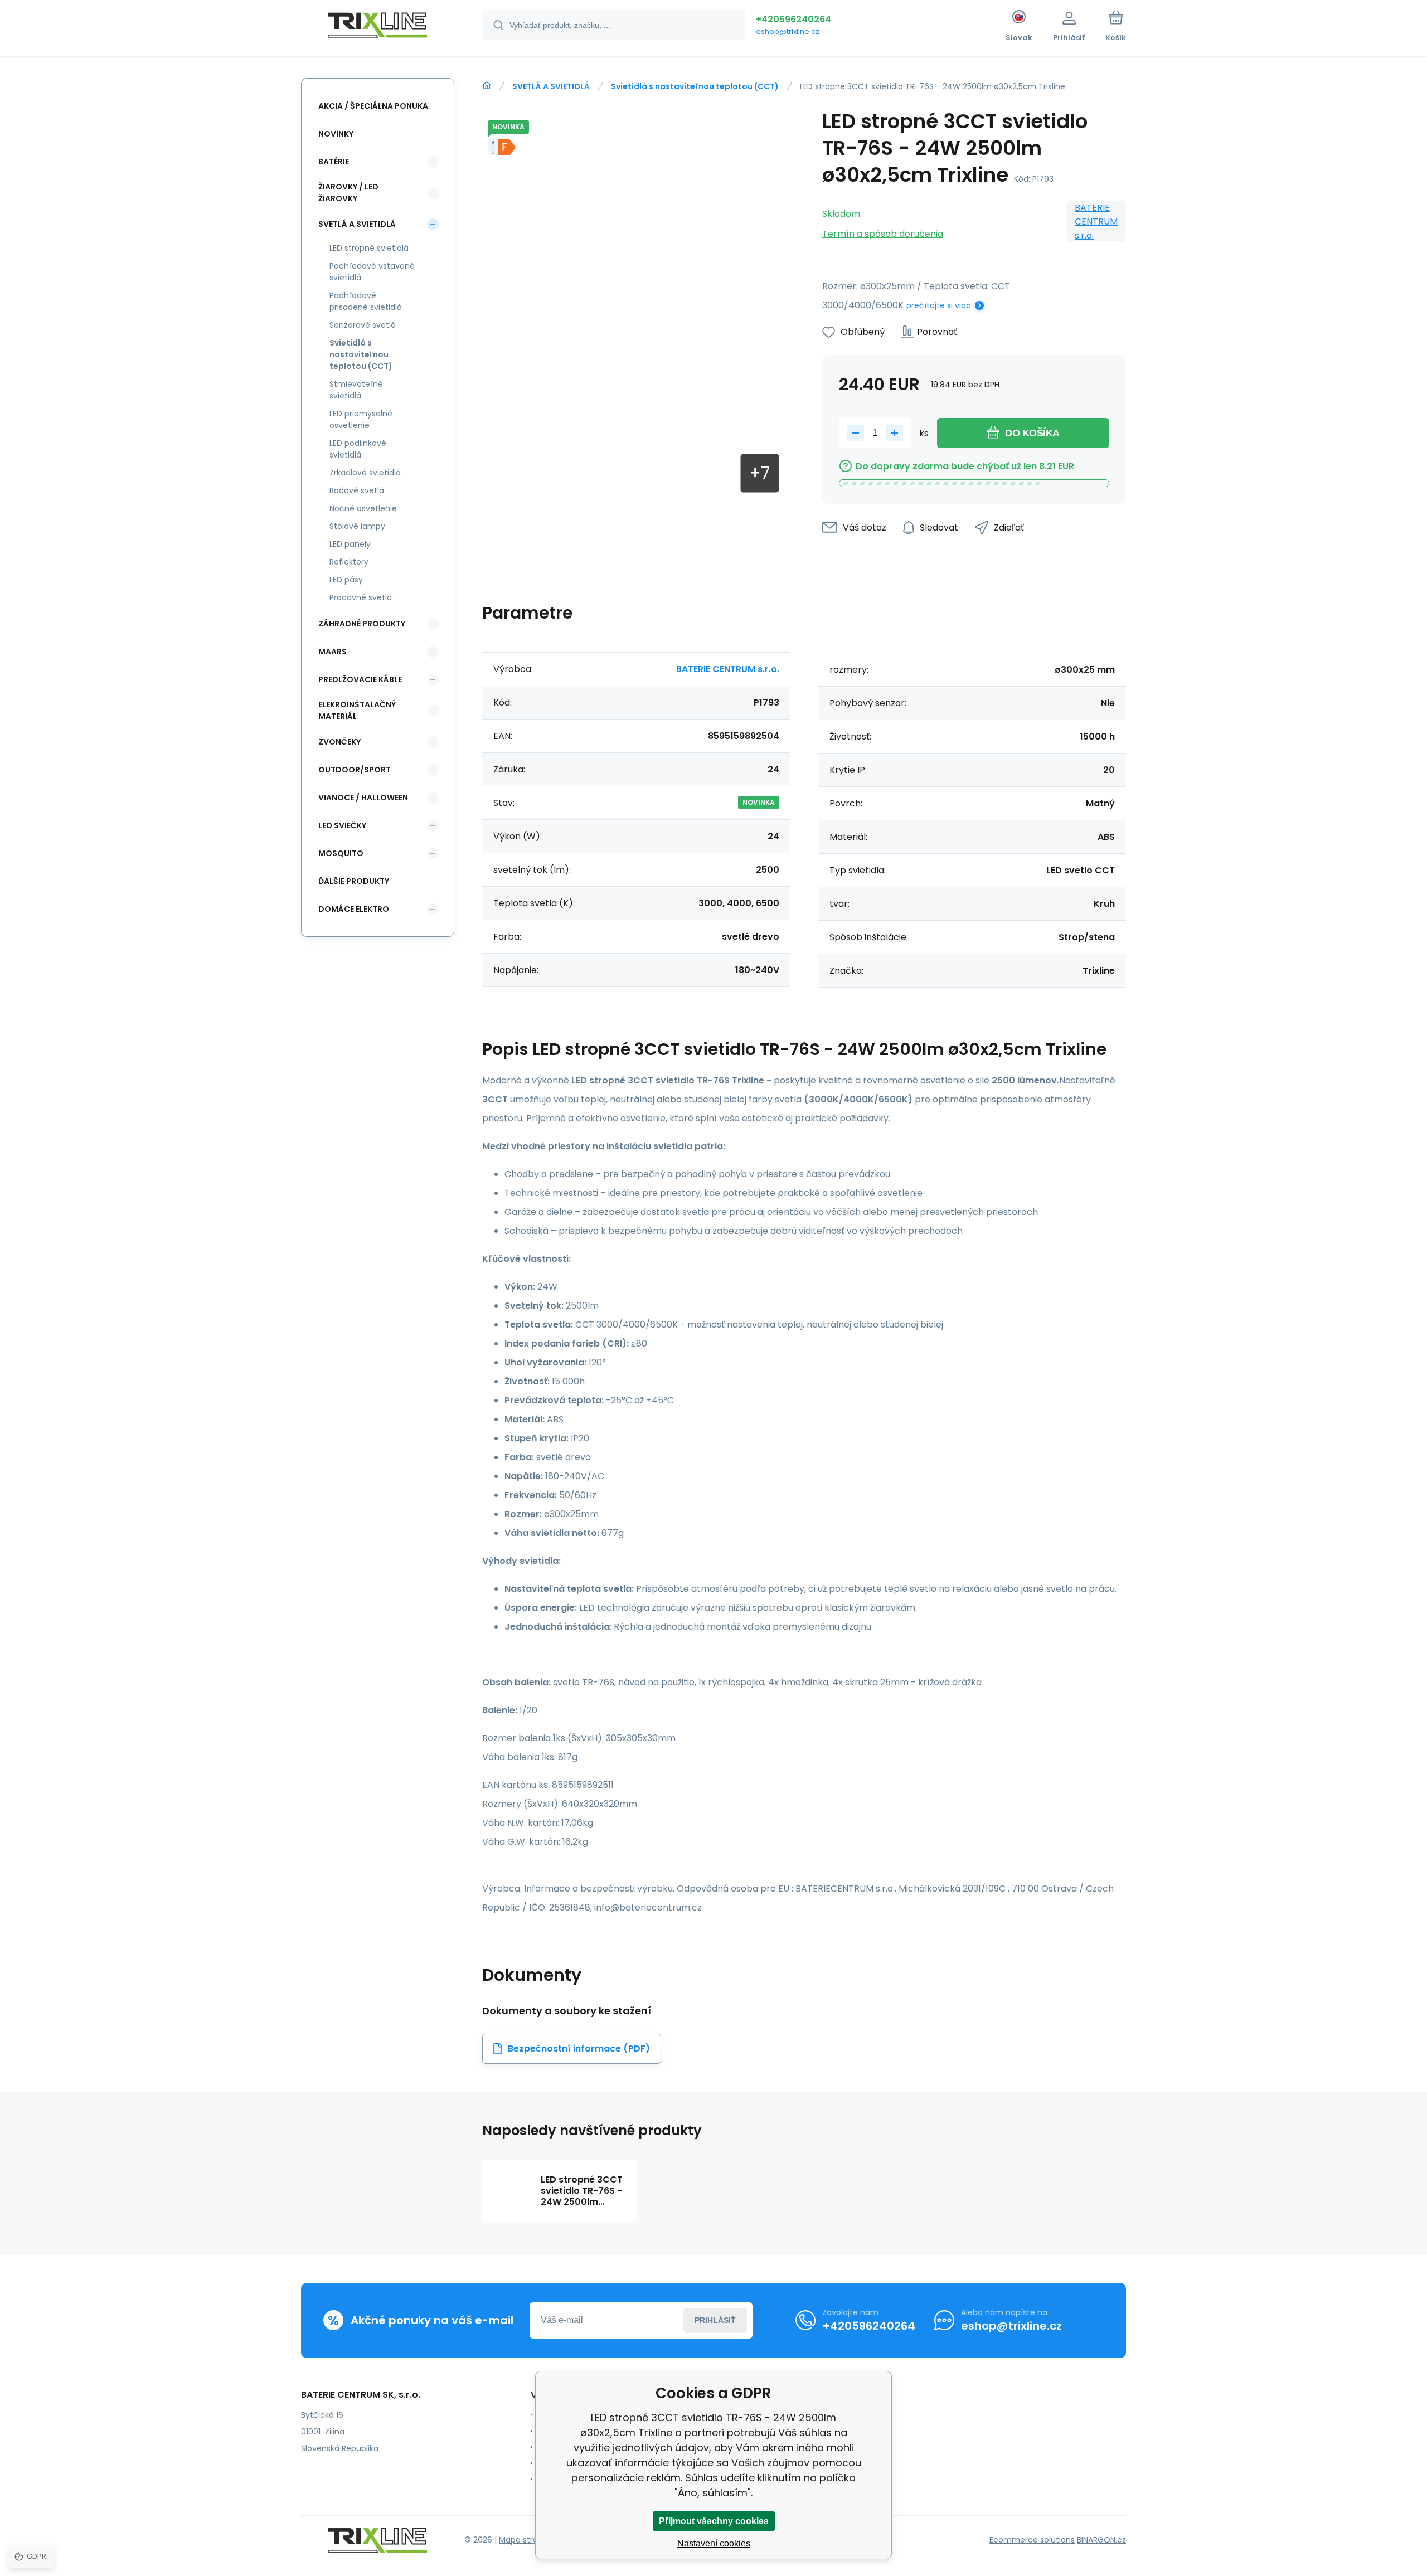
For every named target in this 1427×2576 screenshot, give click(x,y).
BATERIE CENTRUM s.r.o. (1096, 222)
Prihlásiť (715, 2320)
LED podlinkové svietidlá (358, 449)
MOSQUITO (341, 853)
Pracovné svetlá (361, 597)
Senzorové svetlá (363, 325)
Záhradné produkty (362, 624)
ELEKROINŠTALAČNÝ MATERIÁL (357, 710)
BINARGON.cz (1101, 2540)
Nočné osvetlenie (363, 508)
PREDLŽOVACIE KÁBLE (360, 679)
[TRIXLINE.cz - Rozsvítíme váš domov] (487, 86)
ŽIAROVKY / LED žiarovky (348, 193)
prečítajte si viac (939, 305)
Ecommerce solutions (1032, 2540)
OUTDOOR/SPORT (355, 770)
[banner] (378, 27)
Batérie (334, 162)
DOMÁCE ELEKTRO (354, 909)
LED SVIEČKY (342, 825)
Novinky (336, 134)
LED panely (350, 544)
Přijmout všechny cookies (714, 2521)
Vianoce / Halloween (363, 798)
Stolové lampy (357, 526)
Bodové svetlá (357, 490)
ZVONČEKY (339, 742)
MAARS (333, 652)
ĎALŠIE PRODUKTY (354, 881)
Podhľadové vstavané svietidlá (372, 272)
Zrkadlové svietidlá (365, 473)
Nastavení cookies (714, 2543)
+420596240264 (793, 19)
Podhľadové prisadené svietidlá (366, 301)
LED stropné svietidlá (369, 248)
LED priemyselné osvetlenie (361, 419)
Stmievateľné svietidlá (356, 390)
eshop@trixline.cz (788, 31)
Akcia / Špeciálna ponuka (373, 106)
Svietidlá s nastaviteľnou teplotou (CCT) (695, 86)
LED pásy (346, 580)
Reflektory (349, 562)
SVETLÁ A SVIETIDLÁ (551, 86)
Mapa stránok (525, 2540)
